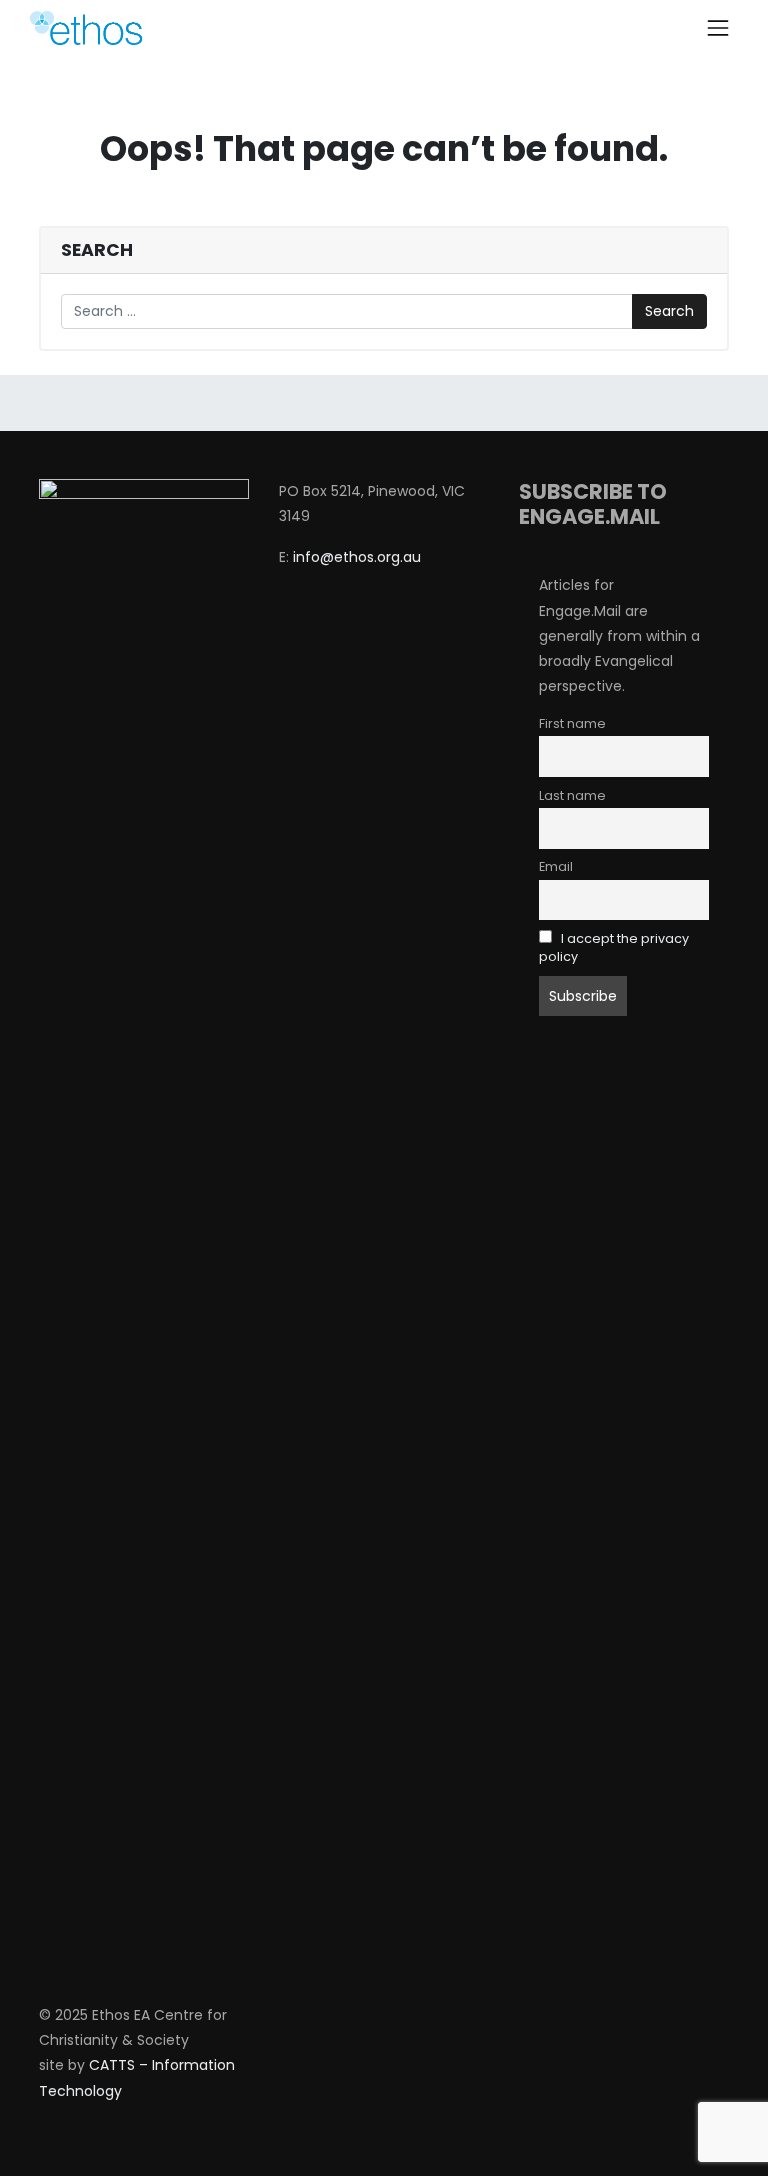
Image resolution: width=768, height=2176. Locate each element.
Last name (572, 795)
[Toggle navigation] (718, 28)
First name (572, 723)
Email (556, 866)
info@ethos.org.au (357, 557)
